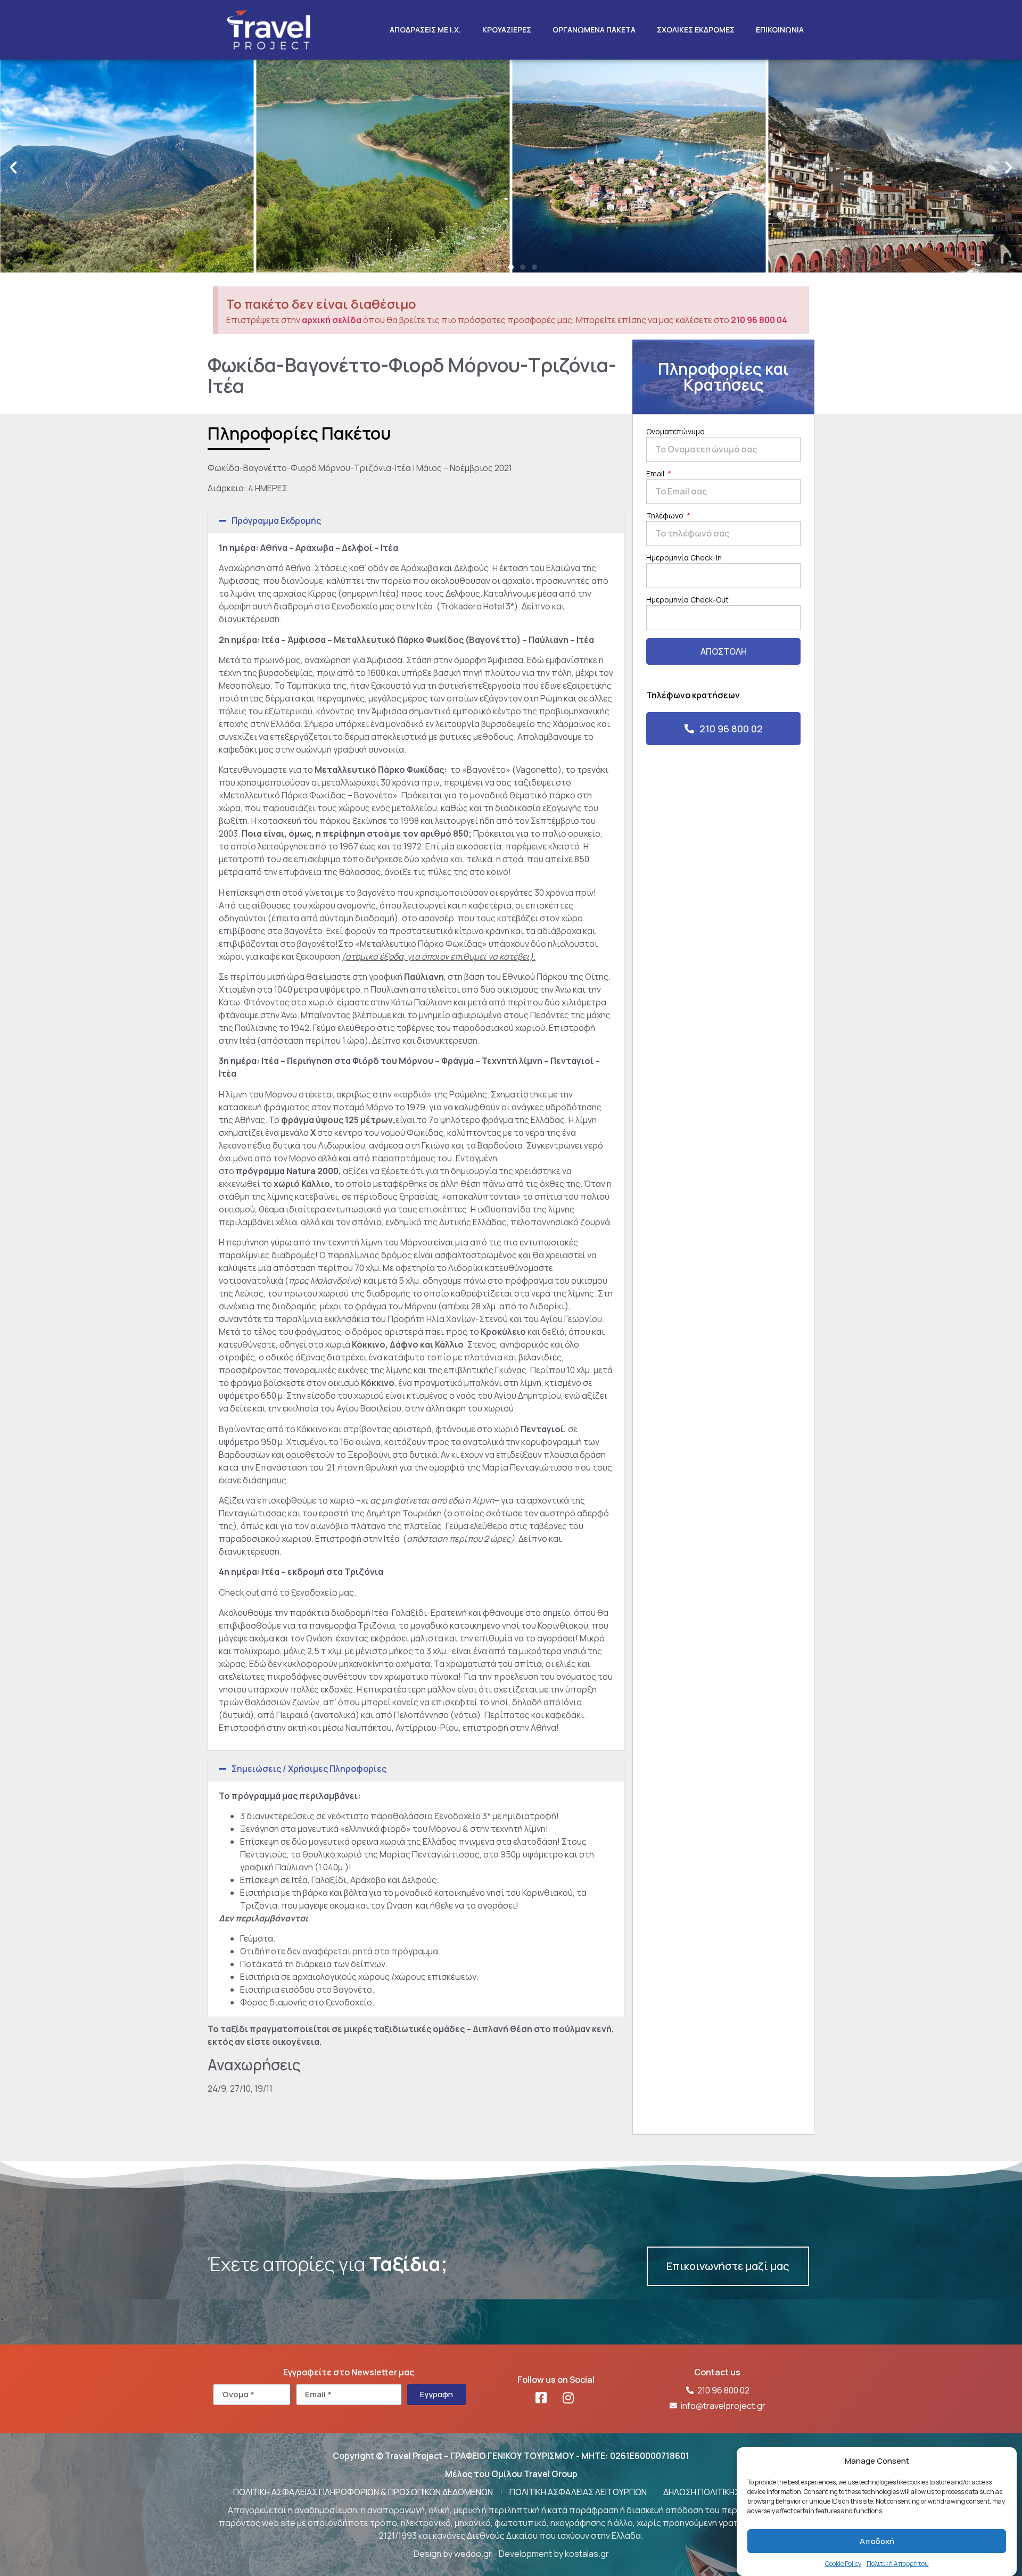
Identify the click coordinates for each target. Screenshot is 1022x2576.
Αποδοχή (877, 2541)
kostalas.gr (587, 2554)
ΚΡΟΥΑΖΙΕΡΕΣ (507, 30)
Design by (434, 2554)
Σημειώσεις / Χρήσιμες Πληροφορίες (309, 1769)
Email (656, 474)
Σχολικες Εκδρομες (696, 30)
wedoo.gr (473, 2554)
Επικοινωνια (780, 30)
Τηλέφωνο (666, 516)
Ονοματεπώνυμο (675, 432)
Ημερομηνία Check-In (684, 558)
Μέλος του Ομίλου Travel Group (511, 2474)
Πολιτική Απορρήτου (898, 2563)
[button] (13, 168)
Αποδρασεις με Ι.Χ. (425, 30)
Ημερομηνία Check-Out (687, 600)
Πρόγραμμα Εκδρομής (276, 521)
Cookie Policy (843, 2563)
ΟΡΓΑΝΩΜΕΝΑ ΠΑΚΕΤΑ (594, 30)
